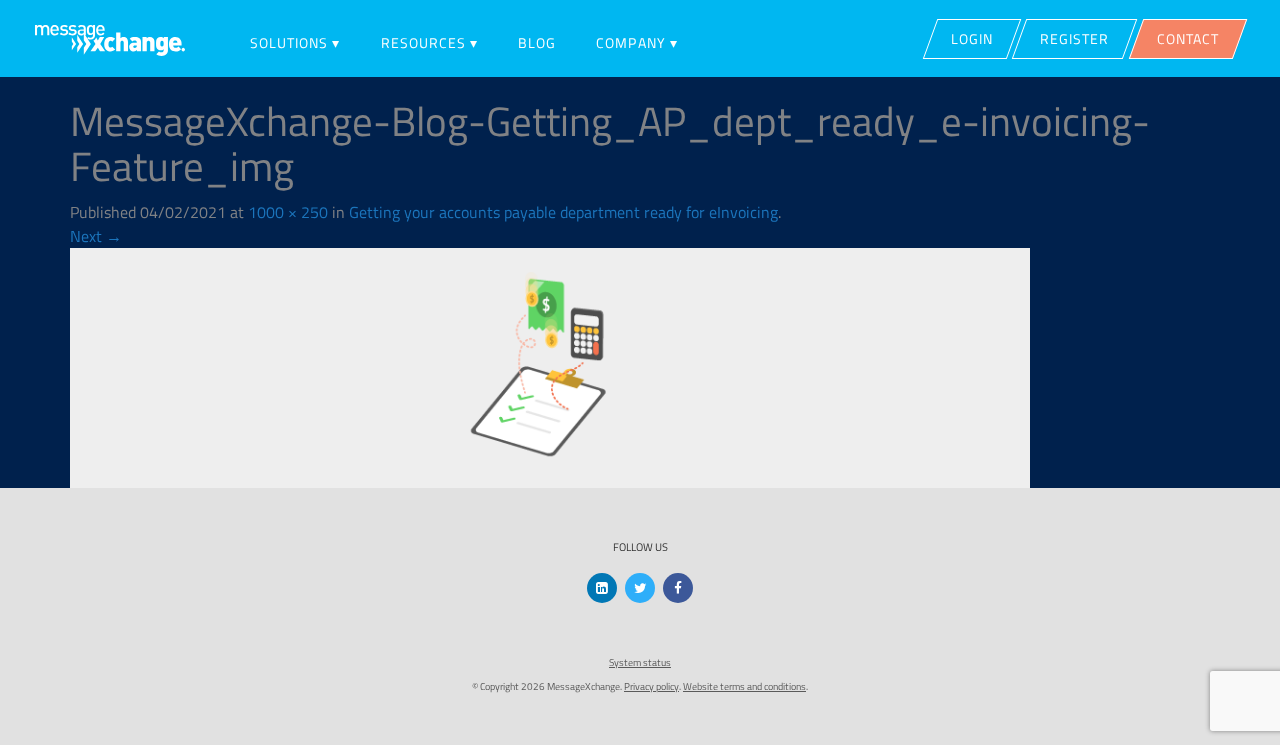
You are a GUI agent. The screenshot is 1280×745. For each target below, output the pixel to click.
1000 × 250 (288, 212)
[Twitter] (640, 588)
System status (640, 662)
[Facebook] (678, 588)
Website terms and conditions (744, 686)
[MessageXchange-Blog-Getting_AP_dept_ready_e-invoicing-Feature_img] (550, 366)
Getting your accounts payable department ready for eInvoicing (563, 212)
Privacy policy (651, 686)
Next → (96, 236)
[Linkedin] (602, 588)
